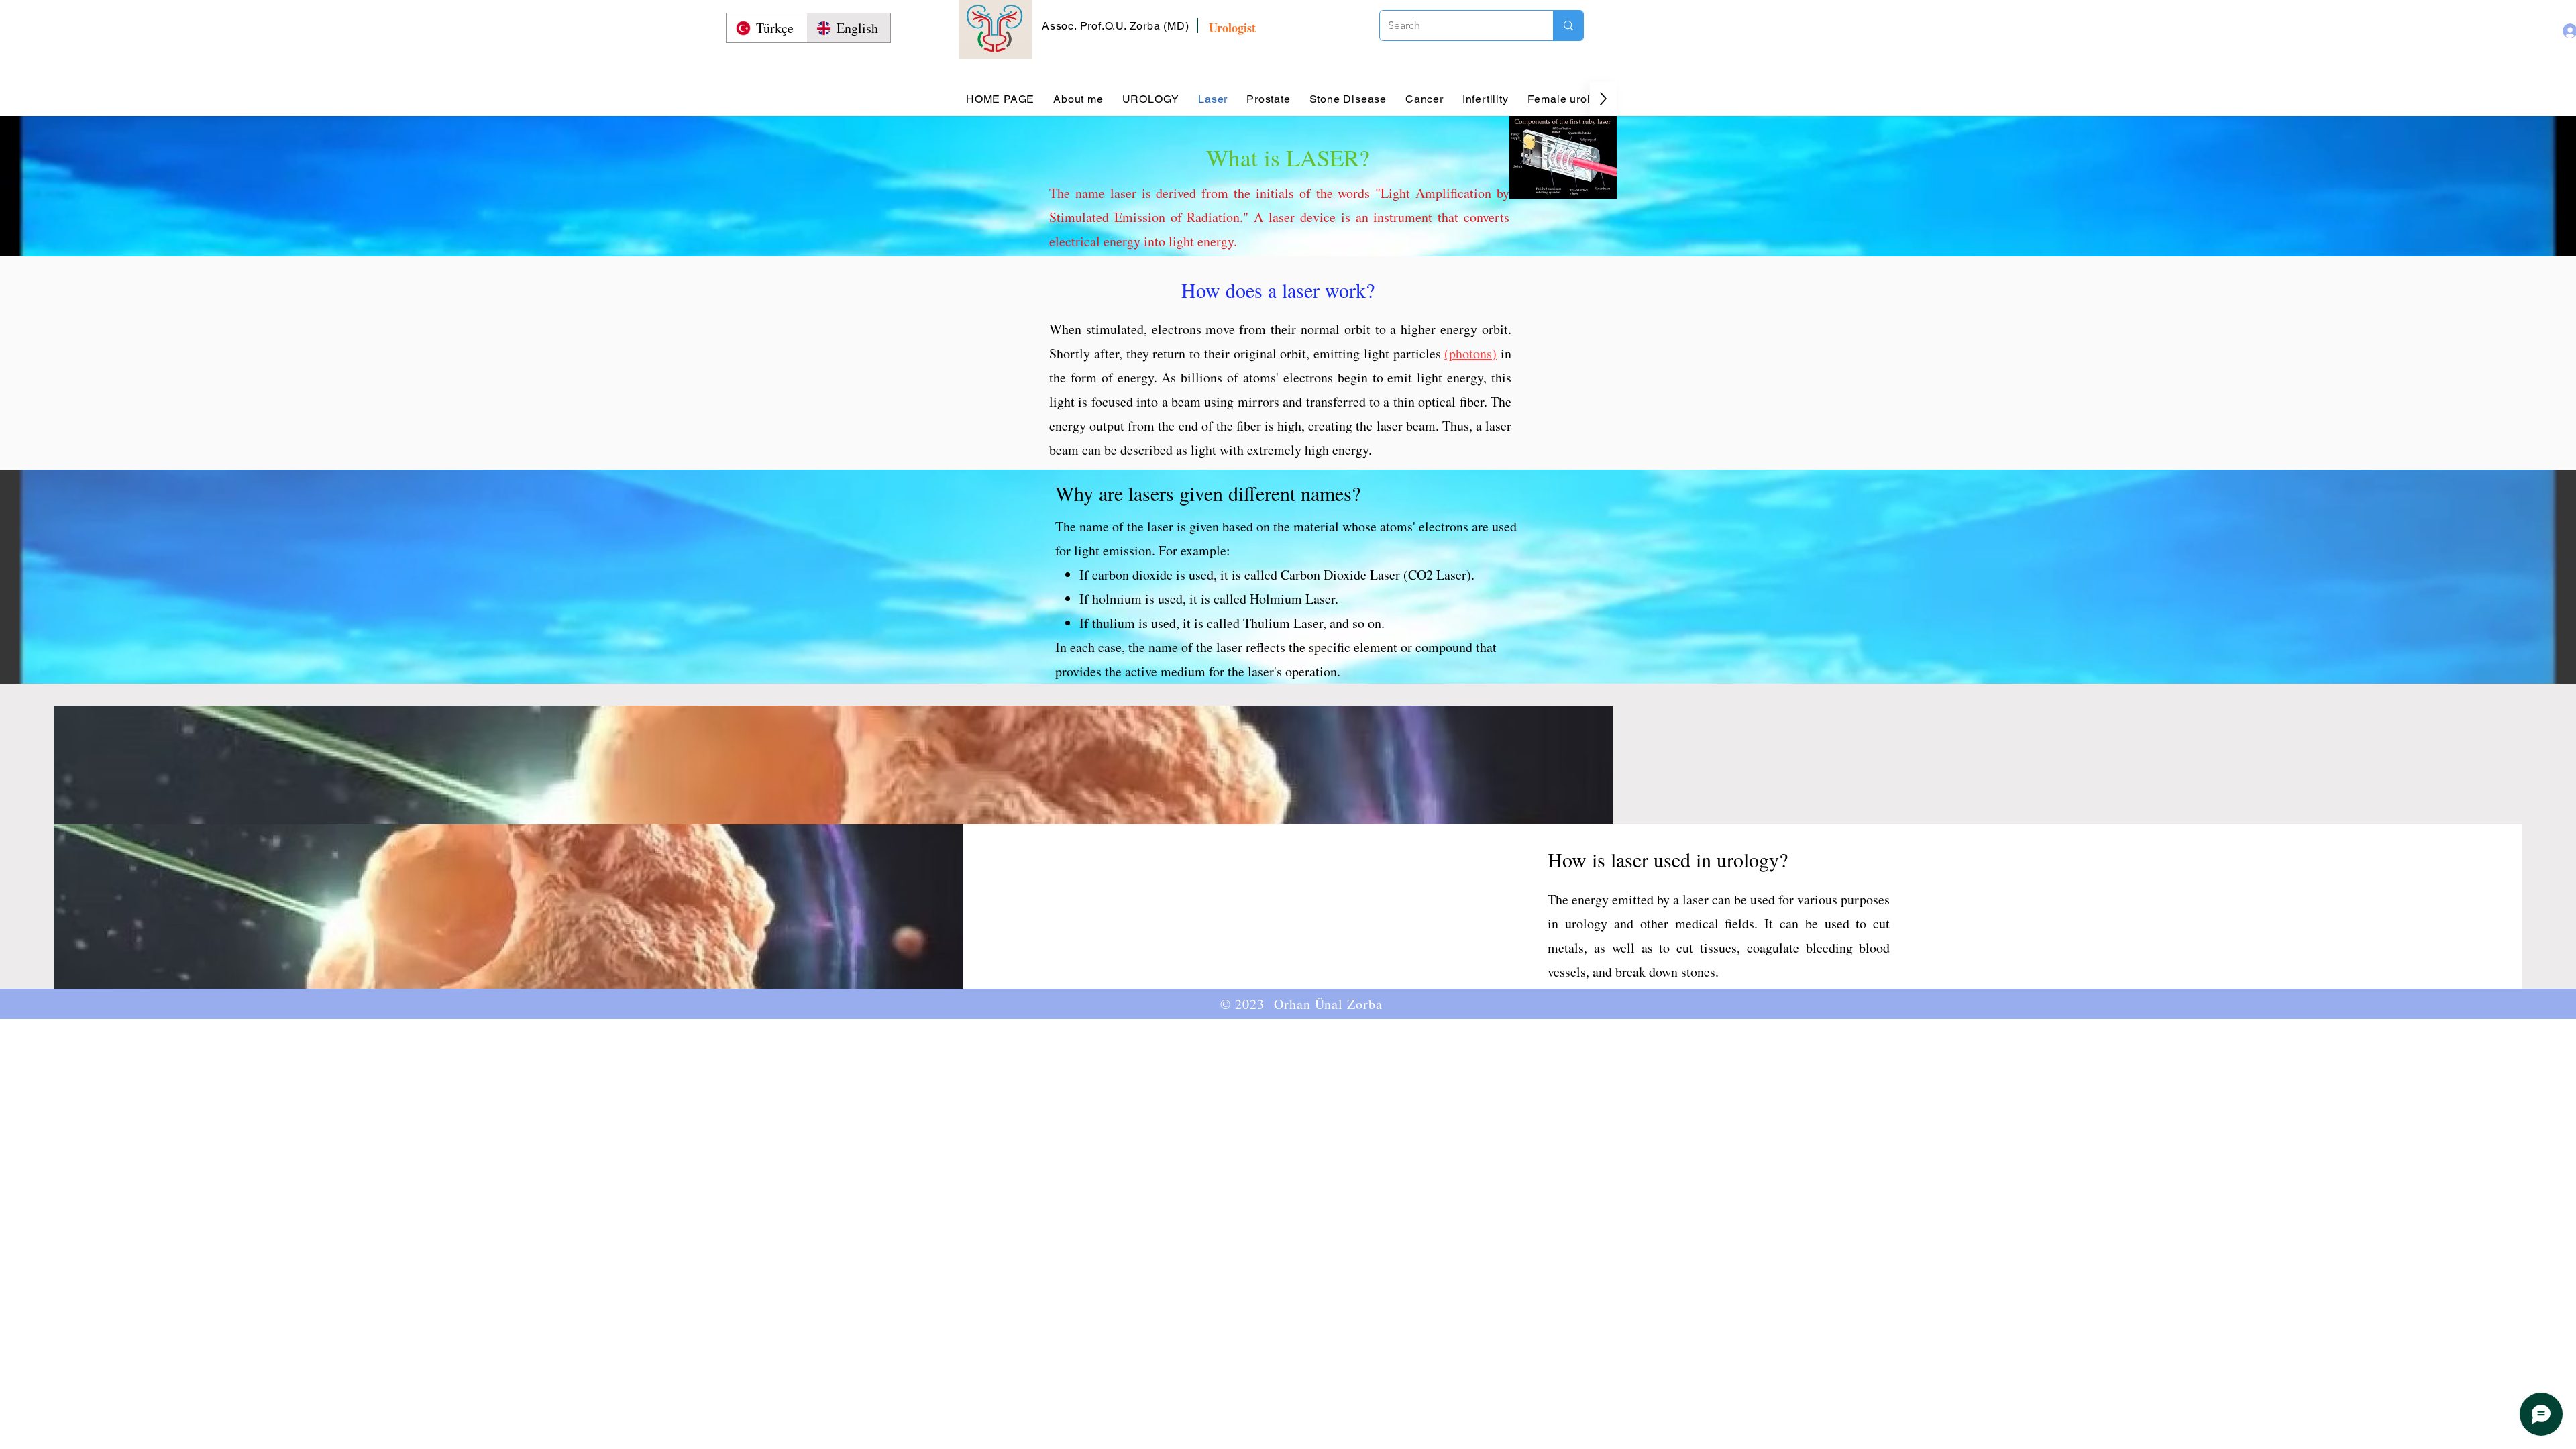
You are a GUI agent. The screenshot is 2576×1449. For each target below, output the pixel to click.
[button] (1116, 26)
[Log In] (2558, 31)
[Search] (1568, 25)
